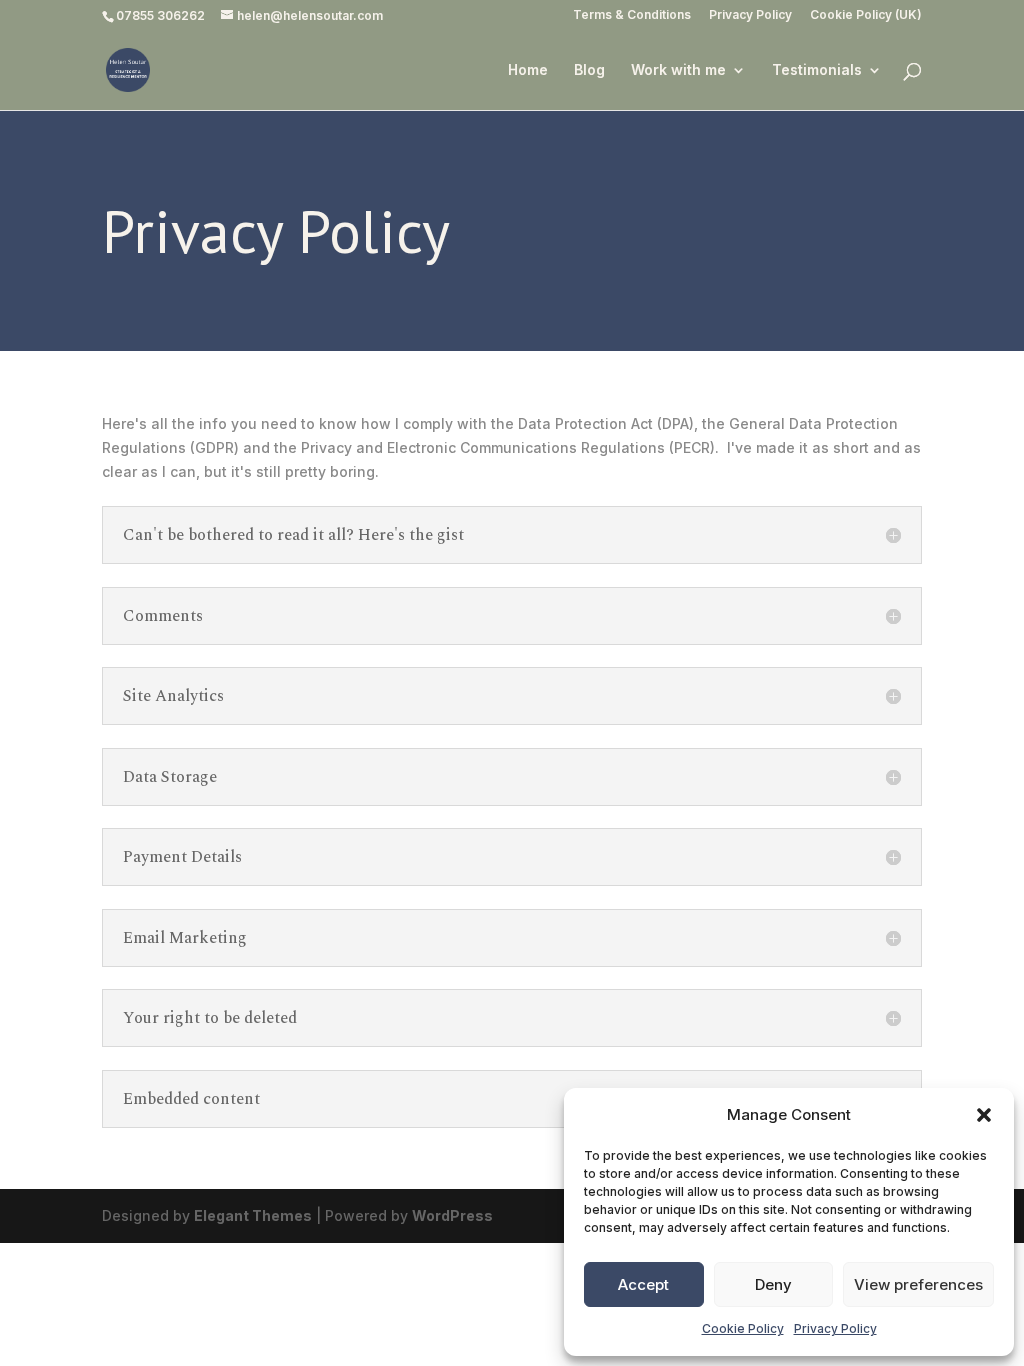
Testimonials (817, 70)
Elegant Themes (253, 1215)
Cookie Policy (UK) (866, 15)
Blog (589, 70)
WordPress (452, 1215)
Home (528, 70)
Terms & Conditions (632, 15)
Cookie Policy (743, 1328)
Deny (773, 1284)
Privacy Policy (835, 1328)
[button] (984, 1115)
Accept (643, 1284)
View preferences (918, 1284)
